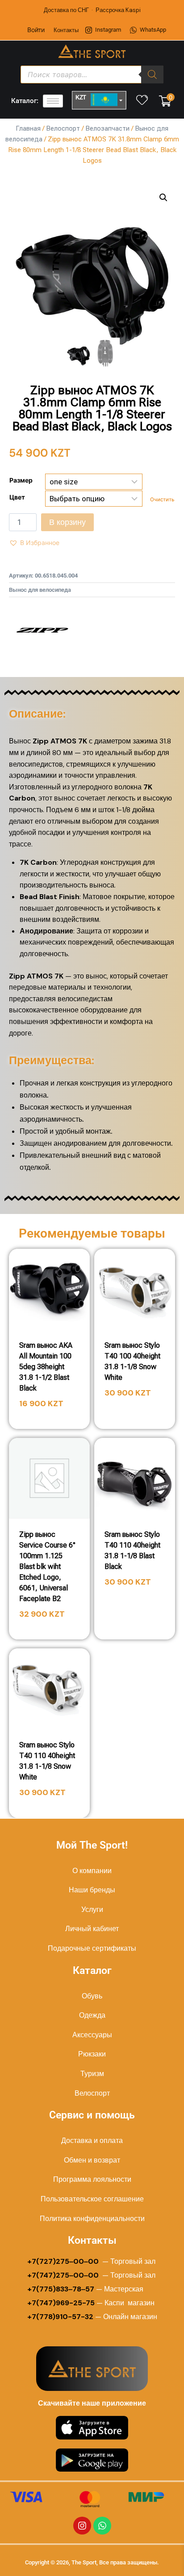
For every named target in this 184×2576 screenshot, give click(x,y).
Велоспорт (63, 128)
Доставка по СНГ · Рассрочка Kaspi (92, 10)
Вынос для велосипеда (40, 590)
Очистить (162, 500)
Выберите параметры (135, 1418)
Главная (28, 128)
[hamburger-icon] (53, 101)
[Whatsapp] (102, 2526)
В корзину (67, 522)
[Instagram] (82, 2526)
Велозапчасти (107, 128)
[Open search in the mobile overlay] (92, 74)
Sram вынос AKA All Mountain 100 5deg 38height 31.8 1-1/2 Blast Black (46, 1367)
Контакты (66, 30)
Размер (21, 480)
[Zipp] (42, 630)
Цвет (17, 497)
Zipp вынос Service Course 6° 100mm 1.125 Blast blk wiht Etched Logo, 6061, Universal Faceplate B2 (47, 1567)
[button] (163, 198)
